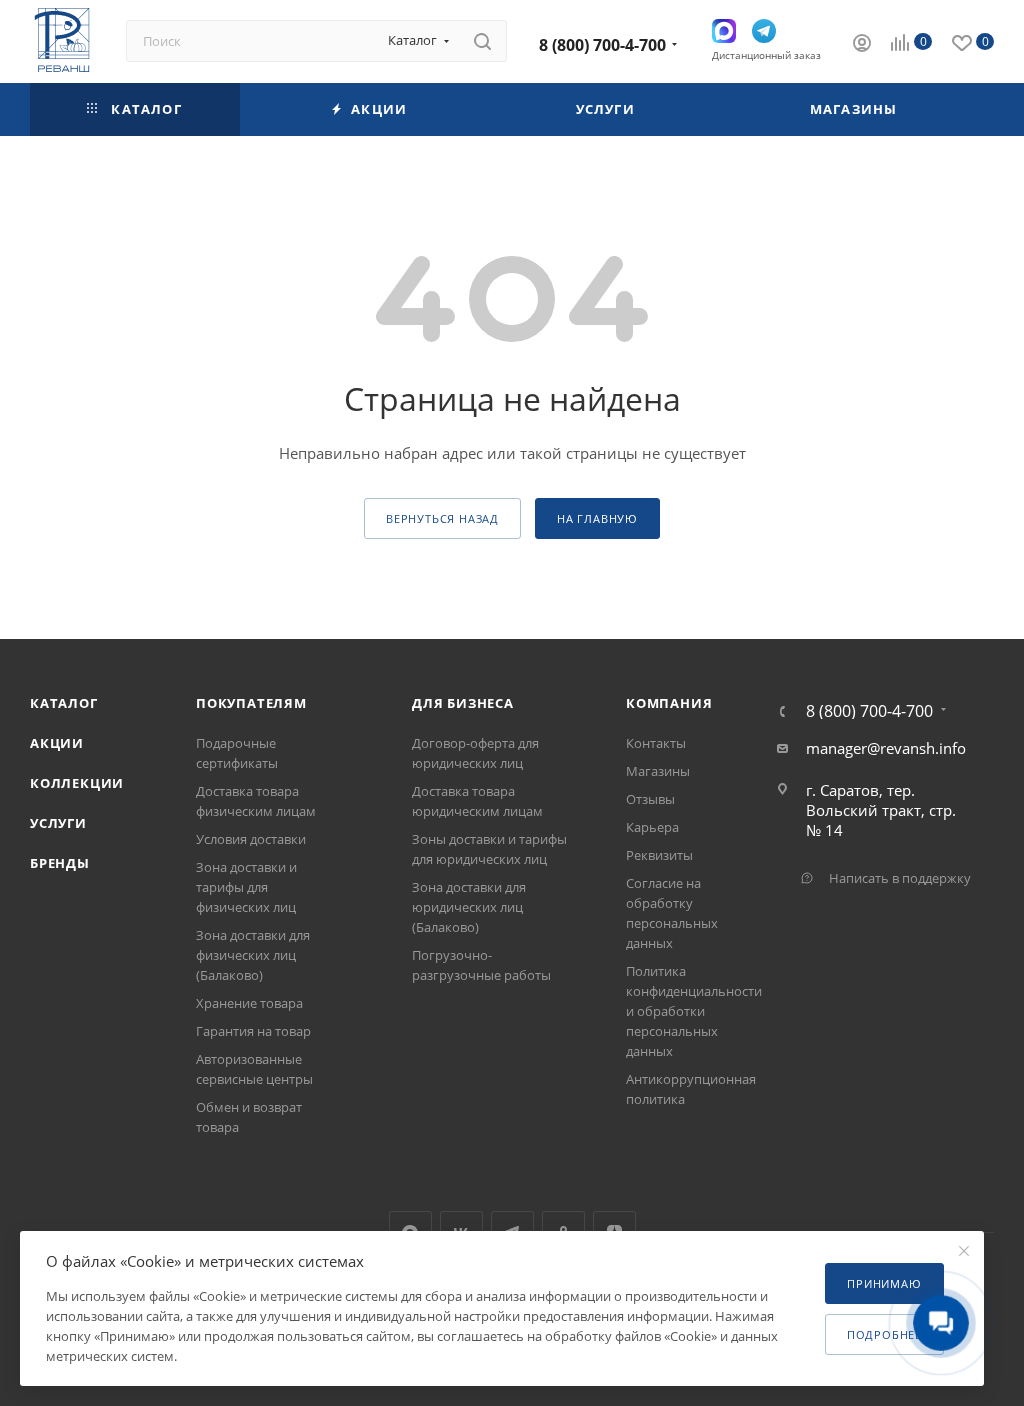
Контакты (656, 743)
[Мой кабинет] (862, 45)
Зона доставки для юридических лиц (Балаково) (469, 907)
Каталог (64, 703)
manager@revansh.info (886, 748)
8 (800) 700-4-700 (602, 45)
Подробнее (884, 1334)
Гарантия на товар (253, 1031)
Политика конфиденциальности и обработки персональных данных (694, 1011)
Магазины (658, 771)
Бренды (60, 863)
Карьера (652, 827)
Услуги (58, 823)
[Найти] (482, 41)
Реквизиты (659, 855)
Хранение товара (249, 1003)
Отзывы (650, 799)
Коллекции (77, 783)
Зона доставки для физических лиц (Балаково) (253, 955)
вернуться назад (442, 518)
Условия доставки (251, 839)
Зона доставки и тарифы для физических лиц (246, 887)
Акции (57, 743)
